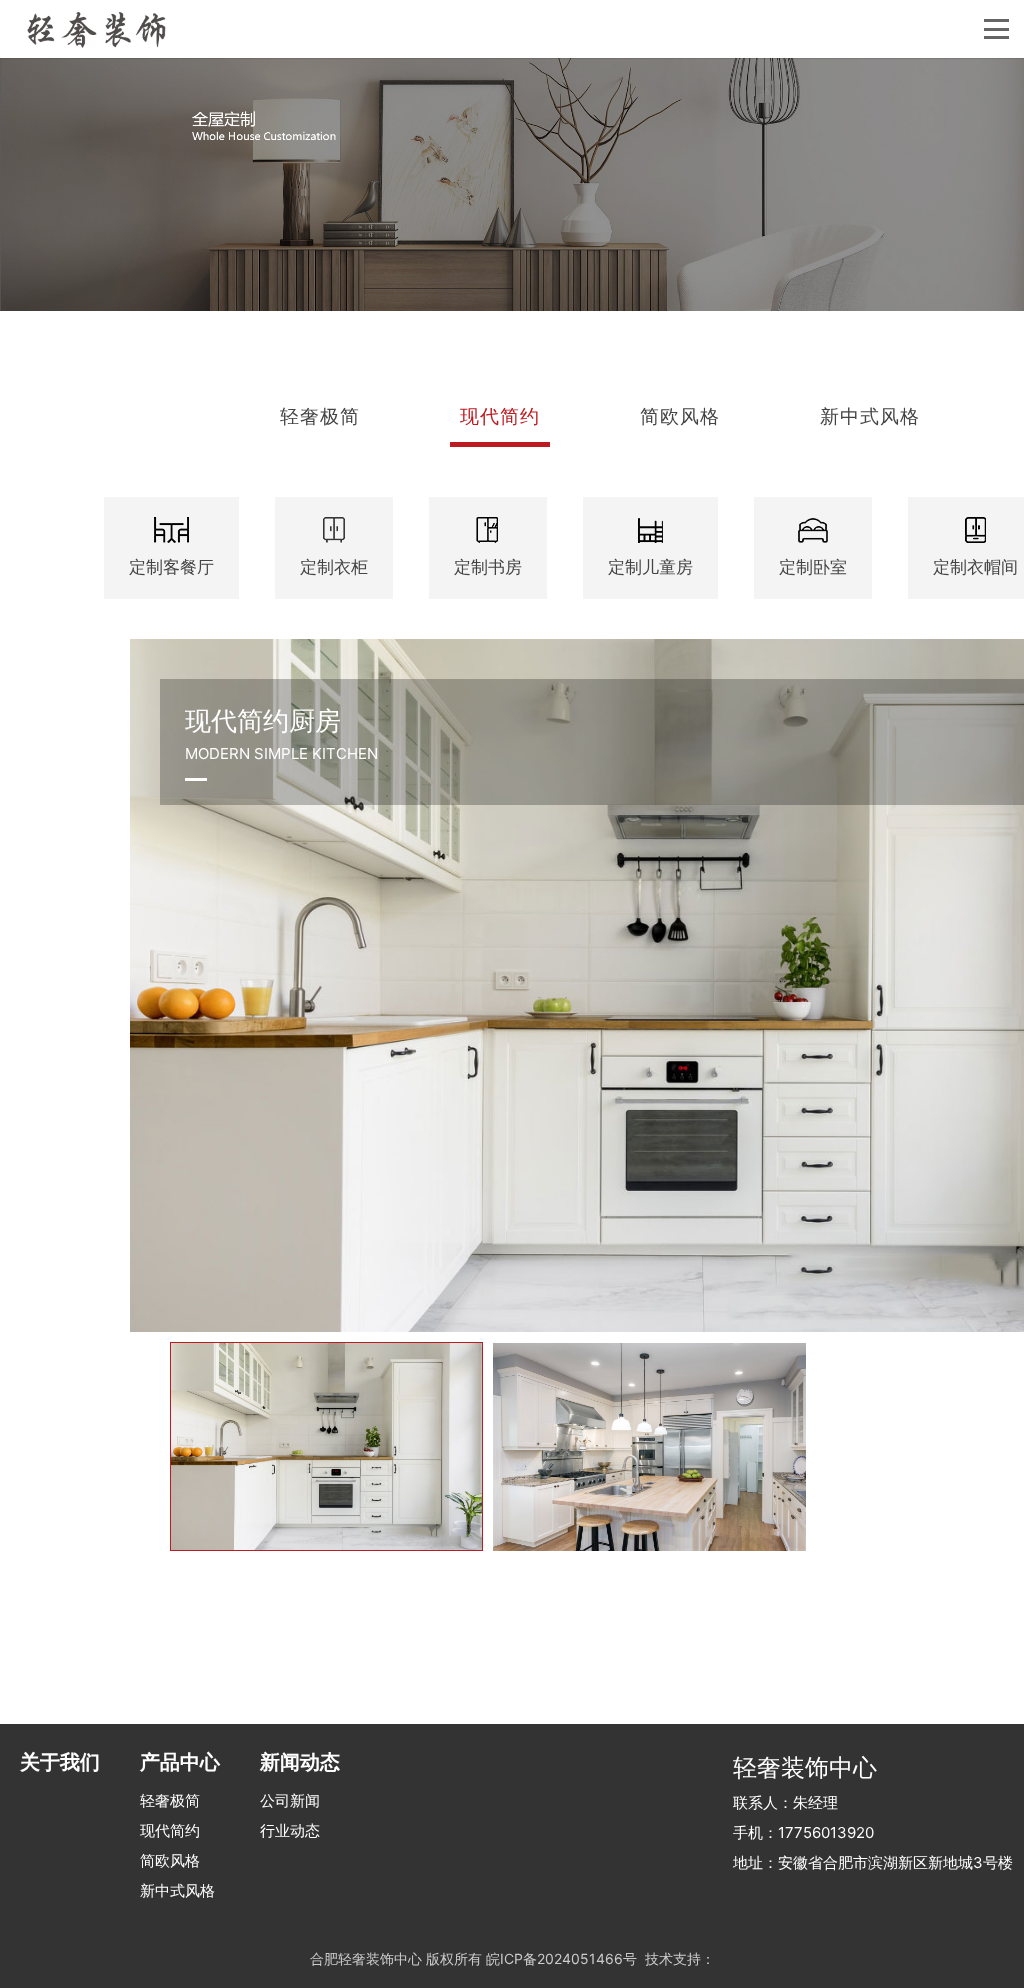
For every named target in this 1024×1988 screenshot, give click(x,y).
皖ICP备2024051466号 (561, 1958)
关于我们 (60, 1762)
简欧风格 (170, 1860)
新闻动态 (300, 1762)
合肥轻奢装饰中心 (366, 1958)
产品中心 (180, 1762)
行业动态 (290, 1830)
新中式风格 (177, 1890)
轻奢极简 (170, 1800)
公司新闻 (290, 1800)
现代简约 (170, 1830)
